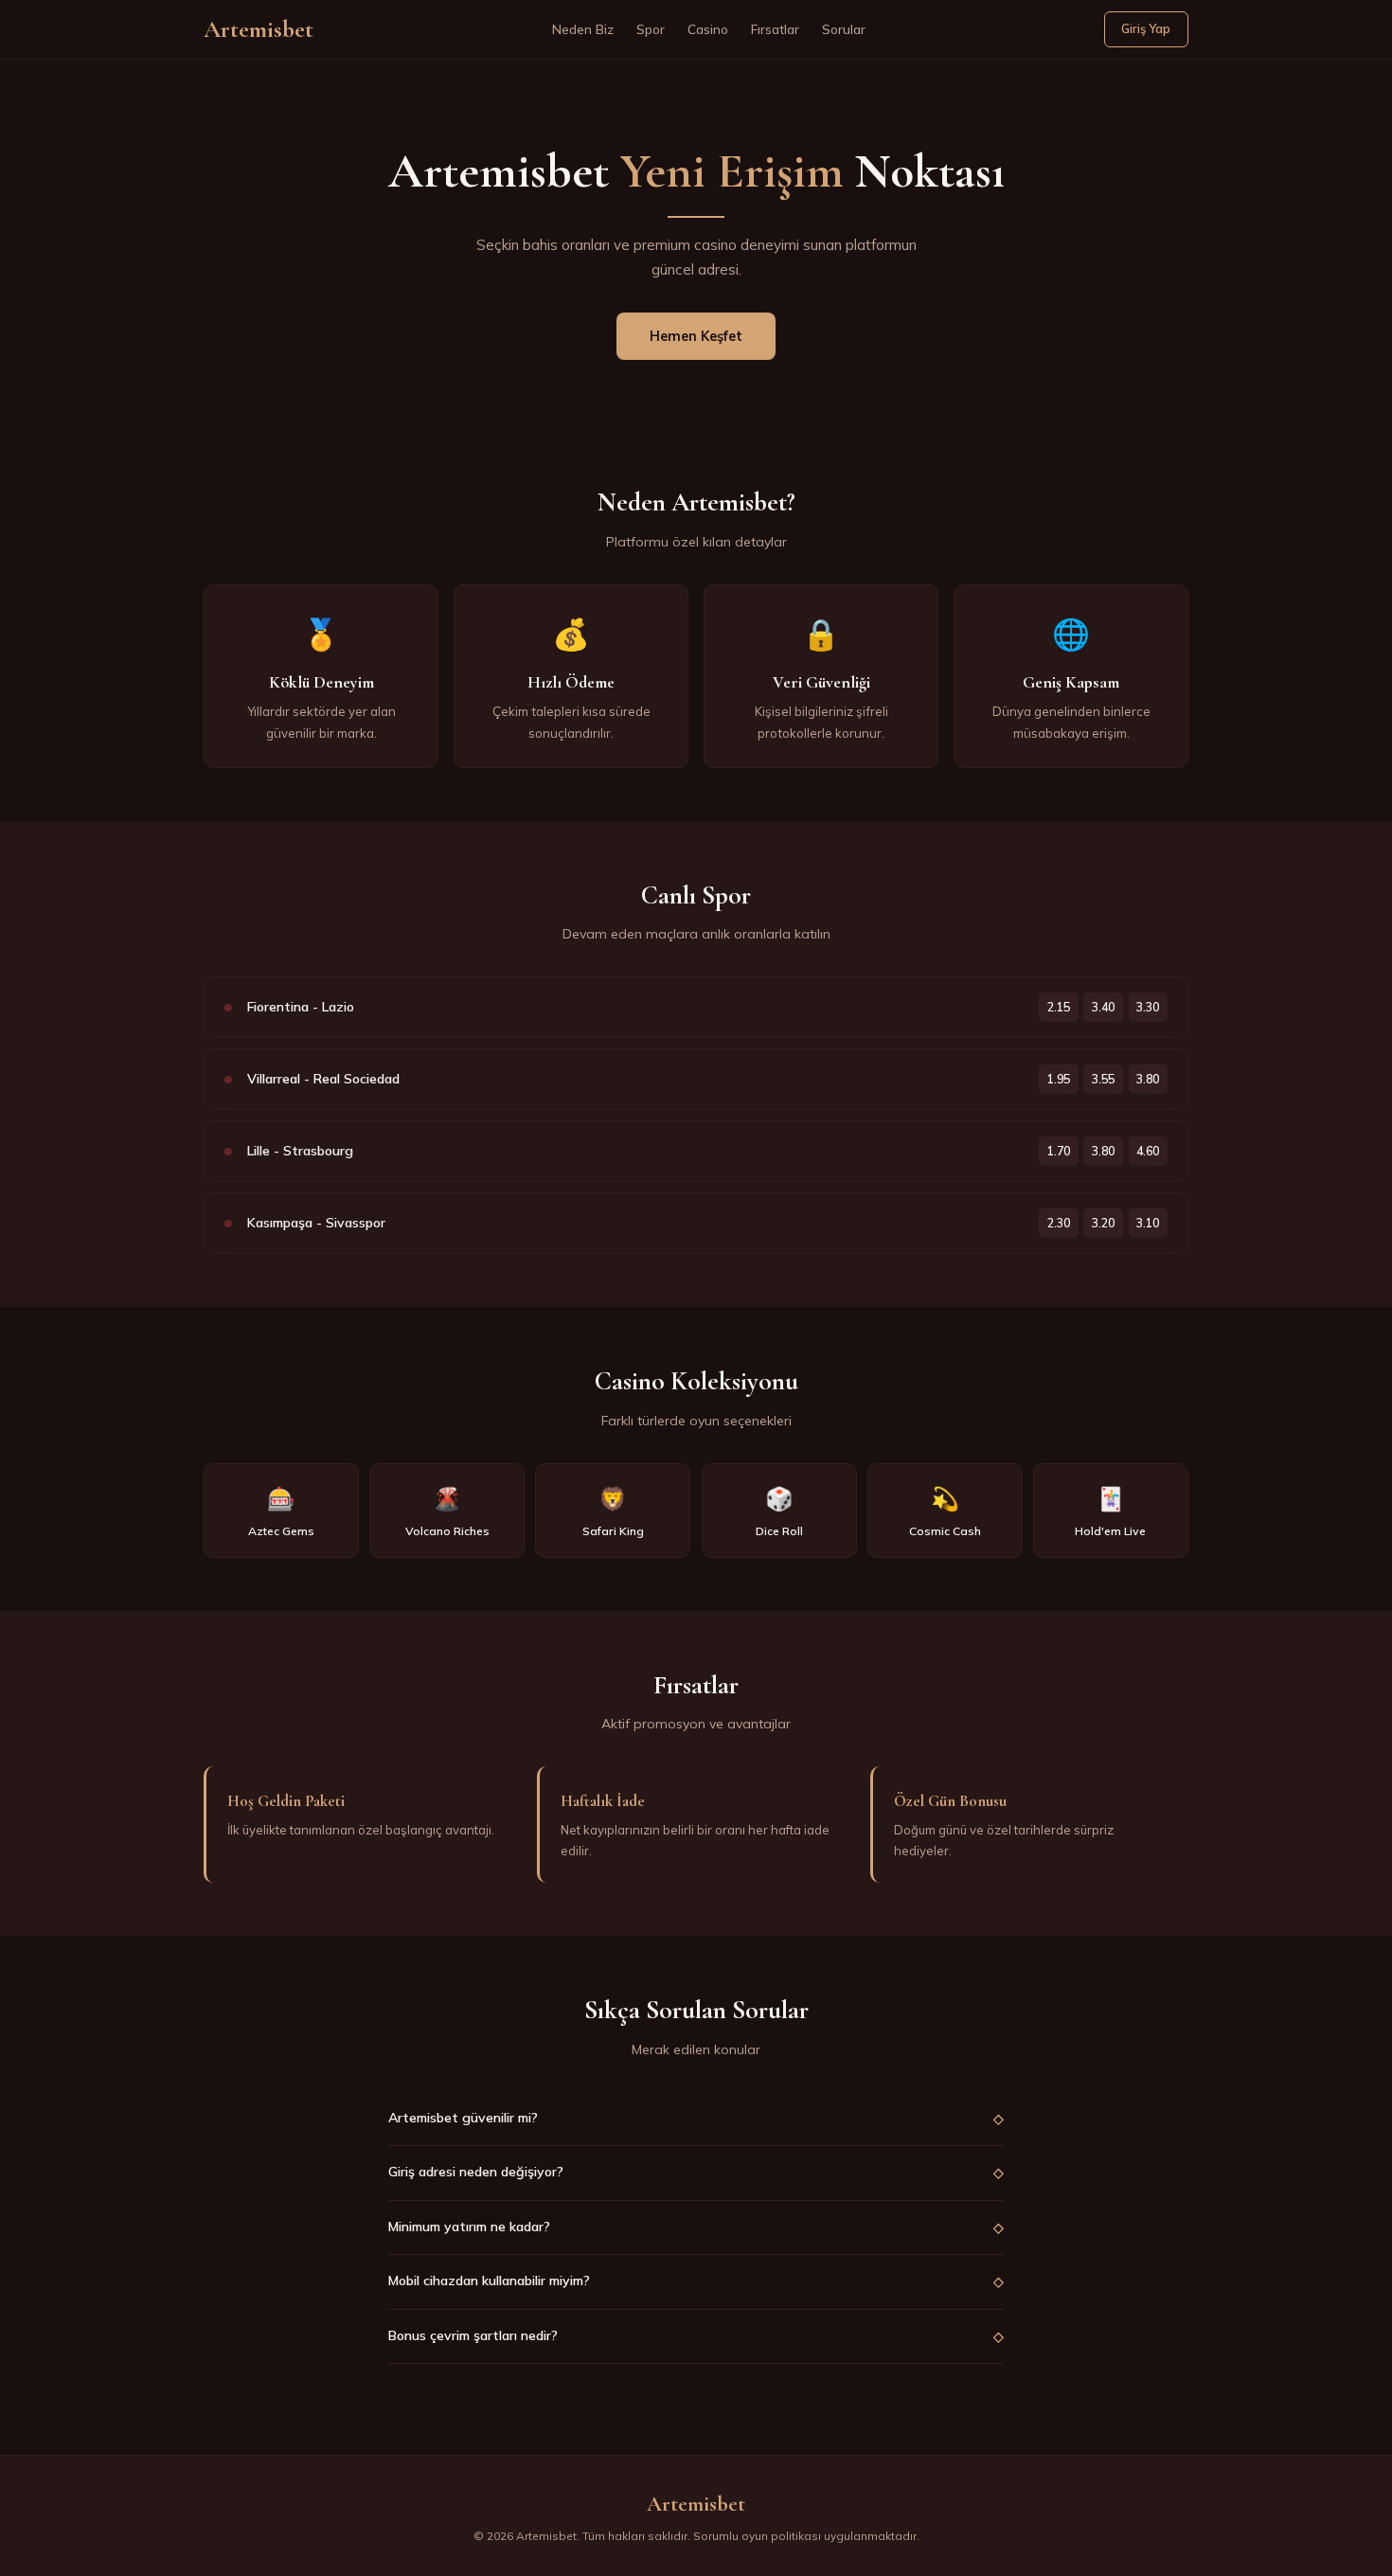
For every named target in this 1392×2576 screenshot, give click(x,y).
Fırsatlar (775, 29)
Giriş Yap (1146, 28)
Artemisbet (259, 29)
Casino (708, 29)
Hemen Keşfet (696, 336)
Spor (651, 29)
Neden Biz (583, 29)
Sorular (844, 29)
